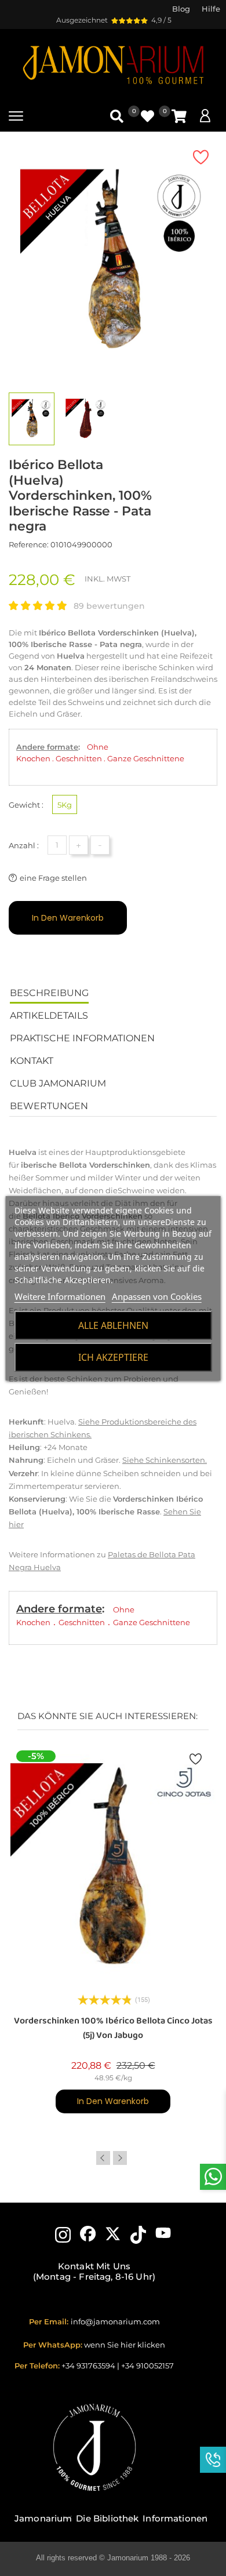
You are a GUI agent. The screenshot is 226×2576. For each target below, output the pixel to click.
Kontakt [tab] (32, 1061)
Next (120, 2158)
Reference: (29, 544)
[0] (179, 116)
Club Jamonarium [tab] (58, 1083)
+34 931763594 (88, 2366)
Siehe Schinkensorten (164, 1460)
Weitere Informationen (60, 1296)
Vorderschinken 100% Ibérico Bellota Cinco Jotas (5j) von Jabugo (113, 2028)
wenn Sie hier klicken (125, 2345)
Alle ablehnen (113, 1325)
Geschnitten (79, 758)
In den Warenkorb (68, 918)
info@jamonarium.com (115, 2321)
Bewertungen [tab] (49, 1106)
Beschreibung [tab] (49, 993)
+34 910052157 (147, 2366)
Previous (103, 2158)
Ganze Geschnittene (146, 758)
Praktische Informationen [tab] (82, 1038)
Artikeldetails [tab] (49, 1015)
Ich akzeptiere (113, 1357)
